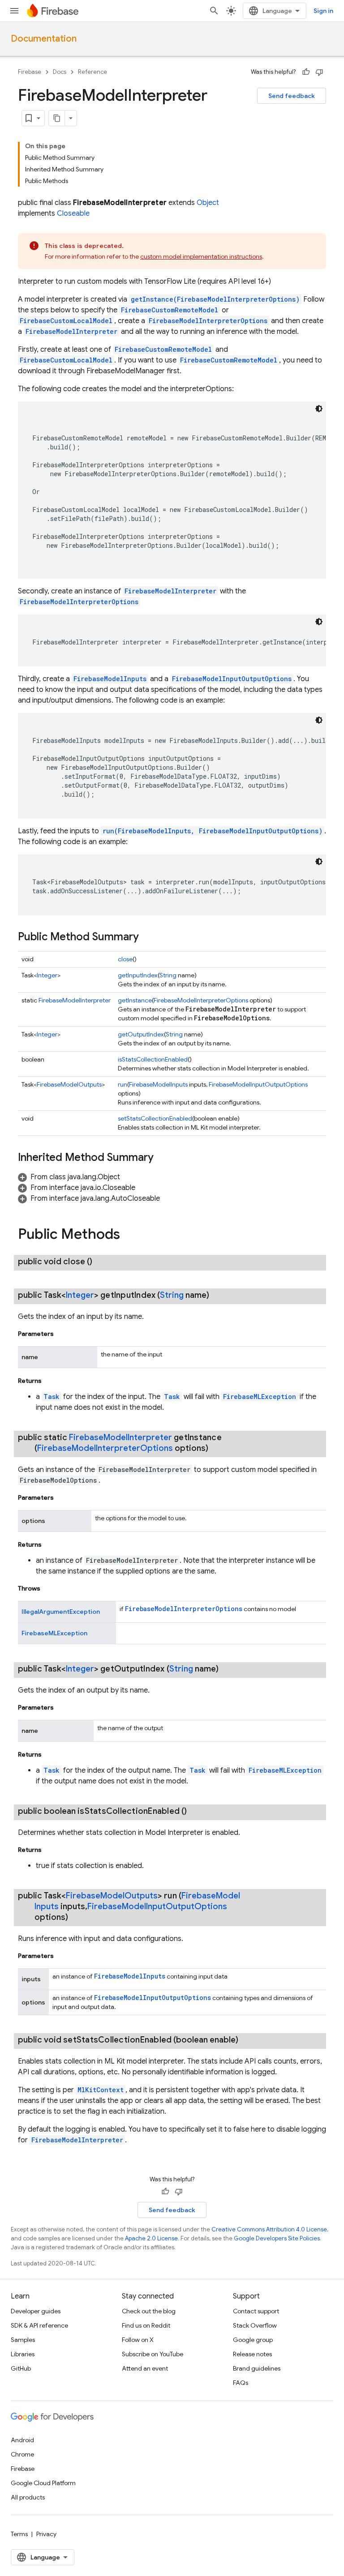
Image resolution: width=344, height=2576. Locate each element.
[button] (69, 1177)
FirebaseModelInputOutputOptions (232, 679)
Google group (253, 2340)
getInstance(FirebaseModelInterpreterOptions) (215, 299)
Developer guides (36, 2311)
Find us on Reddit (146, 2325)
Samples (23, 2340)
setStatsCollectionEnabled (155, 1118)
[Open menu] (14, 11)
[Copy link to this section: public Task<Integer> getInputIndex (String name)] (218, 1295)
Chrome (22, 2454)
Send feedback (292, 96)
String (168, 975)
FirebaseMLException (260, 1397)
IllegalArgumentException (61, 1612)
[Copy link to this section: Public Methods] (129, 1235)
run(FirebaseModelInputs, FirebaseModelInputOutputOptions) (213, 831)
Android (22, 2440)
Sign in (323, 11)
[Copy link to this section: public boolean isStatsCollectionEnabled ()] (196, 1811)
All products (28, 2497)
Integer (47, 975)
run (123, 1084)
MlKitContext (101, 2090)
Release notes (252, 2354)
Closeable (73, 213)
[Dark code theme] (319, 409)
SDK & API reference (39, 2325)
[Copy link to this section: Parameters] (63, 1334)
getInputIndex (138, 975)
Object (208, 203)
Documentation (44, 39)
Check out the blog (149, 2311)
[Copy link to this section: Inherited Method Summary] (163, 1158)
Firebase (30, 72)
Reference (92, 72)
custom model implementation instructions (201, 256)
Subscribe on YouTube (153, 2354)
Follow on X (138, 2340)
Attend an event (145, 2368)
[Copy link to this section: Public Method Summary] (148, 938)
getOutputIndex (141, 1034)
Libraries (23, 2354)
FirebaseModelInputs (110, 679)
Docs (60, 72)
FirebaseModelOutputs (69, 1084)
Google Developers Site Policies (277, 2238)
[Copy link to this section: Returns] (51, 1381)
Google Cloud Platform (43, 2483)
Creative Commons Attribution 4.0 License (269, 2229)
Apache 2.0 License (151, 2238)
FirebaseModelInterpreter (71, 331)
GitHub (21, 2368)
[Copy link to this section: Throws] (49, 1588)
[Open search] (214, 11)
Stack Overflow (255, 2325)
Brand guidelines (257, 2368)
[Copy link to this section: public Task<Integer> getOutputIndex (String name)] (228, 1669)
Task (52, 1397)
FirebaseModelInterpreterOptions (208, 321)
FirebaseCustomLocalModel (66, 321)
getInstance (135, 1000)
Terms (19, 2534)
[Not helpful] (319, 72)
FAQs (241, 2383)
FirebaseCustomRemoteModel (170, 310)
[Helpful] (306, 72)
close (125, 959)
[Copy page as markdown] (57, 118)
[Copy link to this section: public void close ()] (101, 1262)
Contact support (256, 2311)
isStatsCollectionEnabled (153, 1059)
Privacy (46, 2534)
